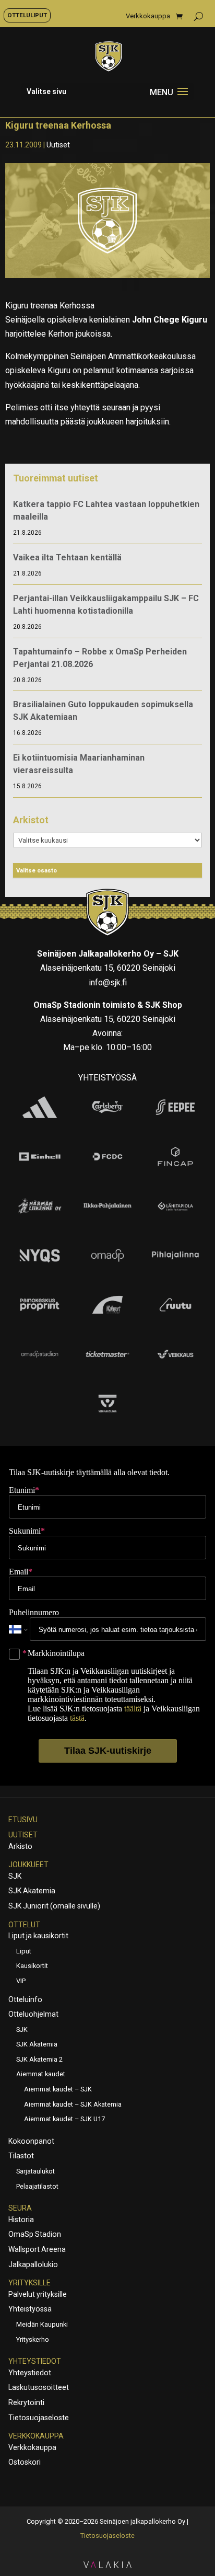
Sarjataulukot (35, 2171)
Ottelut (24, 1925)
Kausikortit (32, 1966)
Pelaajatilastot (37, 2186)
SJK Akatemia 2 (39, 2059)
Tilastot (21, 2156)
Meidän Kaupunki (42, 2324)
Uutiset (58, 145)
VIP (21, 1981)
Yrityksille (29, 2283)
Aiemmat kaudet (41, 2074)
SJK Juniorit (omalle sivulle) (54, 1906)
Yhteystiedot (35, 2361)
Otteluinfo (25, 1999)
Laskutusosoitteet (39, 2387)
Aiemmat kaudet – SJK (58, 2089)
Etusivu (23, 1820)
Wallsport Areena (37, 2249)
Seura (20, 2208)
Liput (24, 1951)
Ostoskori (25, 2462)
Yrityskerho (33, 2339)
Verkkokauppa (148, 16)
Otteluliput (27, 15)
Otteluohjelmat (33, 2014)
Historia (21, 2219)
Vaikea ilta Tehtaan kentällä (67, 557)
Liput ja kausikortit (38, 1936)
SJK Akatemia (32, 1891)
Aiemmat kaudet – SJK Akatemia (73, 2104)
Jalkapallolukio (33, 2264)
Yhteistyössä (30, 2309)
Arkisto (20, 1846)
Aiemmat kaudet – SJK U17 (64, 2119)
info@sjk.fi (108, 982)
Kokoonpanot (31, 2141)
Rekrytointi (26, 2402)
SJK (15, 1876)
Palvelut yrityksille (38, 2294)
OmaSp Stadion (35, 2234)
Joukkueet (28, 1865)
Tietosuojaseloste (39, 2418)
